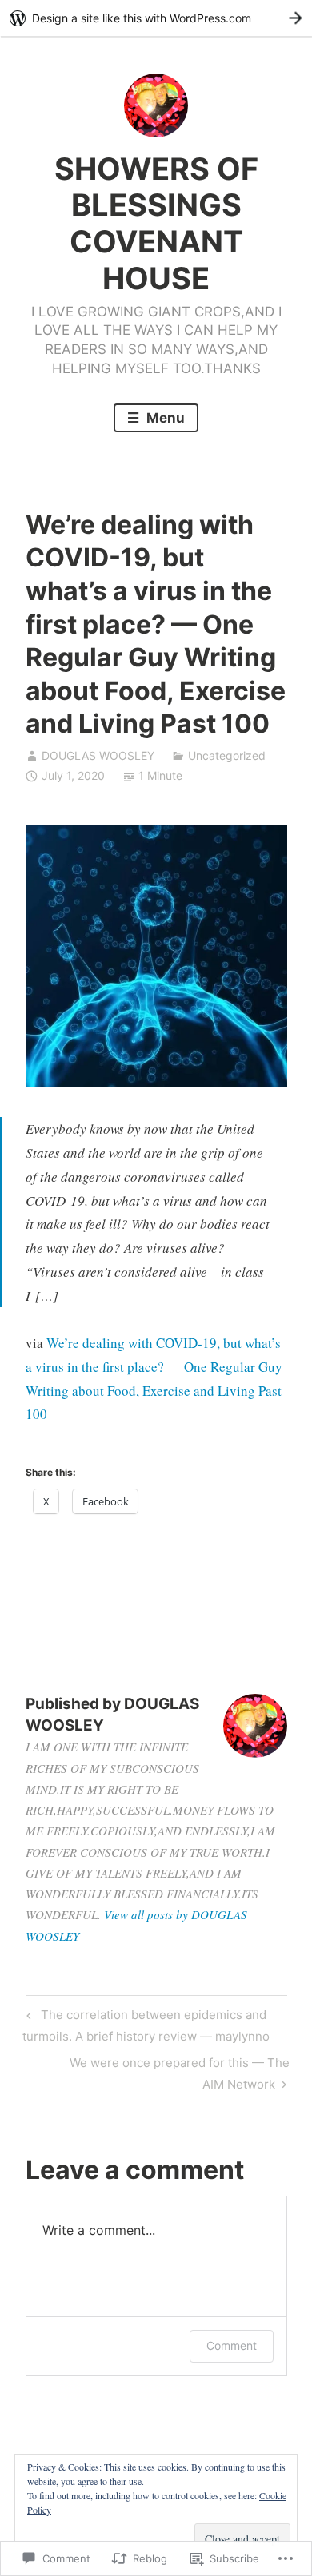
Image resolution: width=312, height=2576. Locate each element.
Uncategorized (227, 755)
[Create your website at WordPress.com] (156, 18)
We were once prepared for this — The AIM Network (158, 2073)
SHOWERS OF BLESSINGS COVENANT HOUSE (156, 223)
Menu (164, 418)
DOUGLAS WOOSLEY (98, 755)
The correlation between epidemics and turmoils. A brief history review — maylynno (146, 2025)
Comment (232, 2345)
